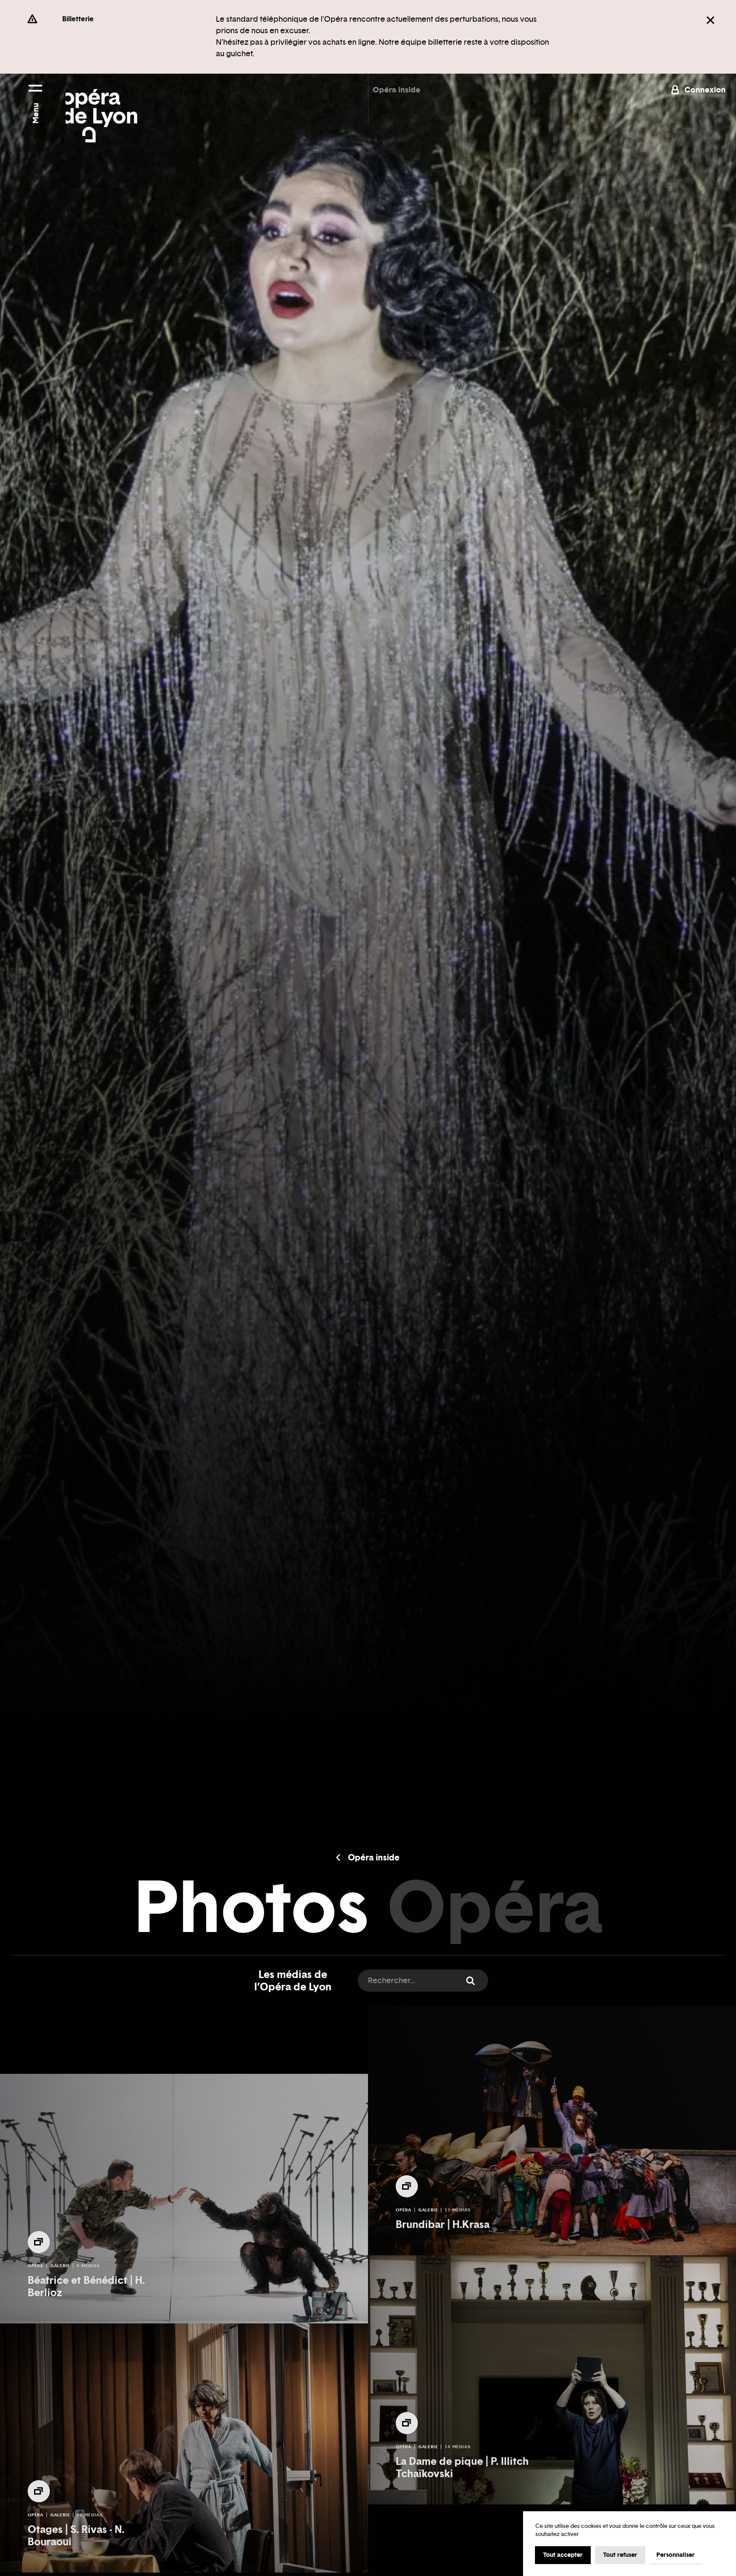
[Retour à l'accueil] (101, 108)
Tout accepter (563, 2555)
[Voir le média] (39, 2242)
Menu (36, 113)
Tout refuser (620, 2555)
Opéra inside (397, 90)
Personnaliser (676, 2555)
